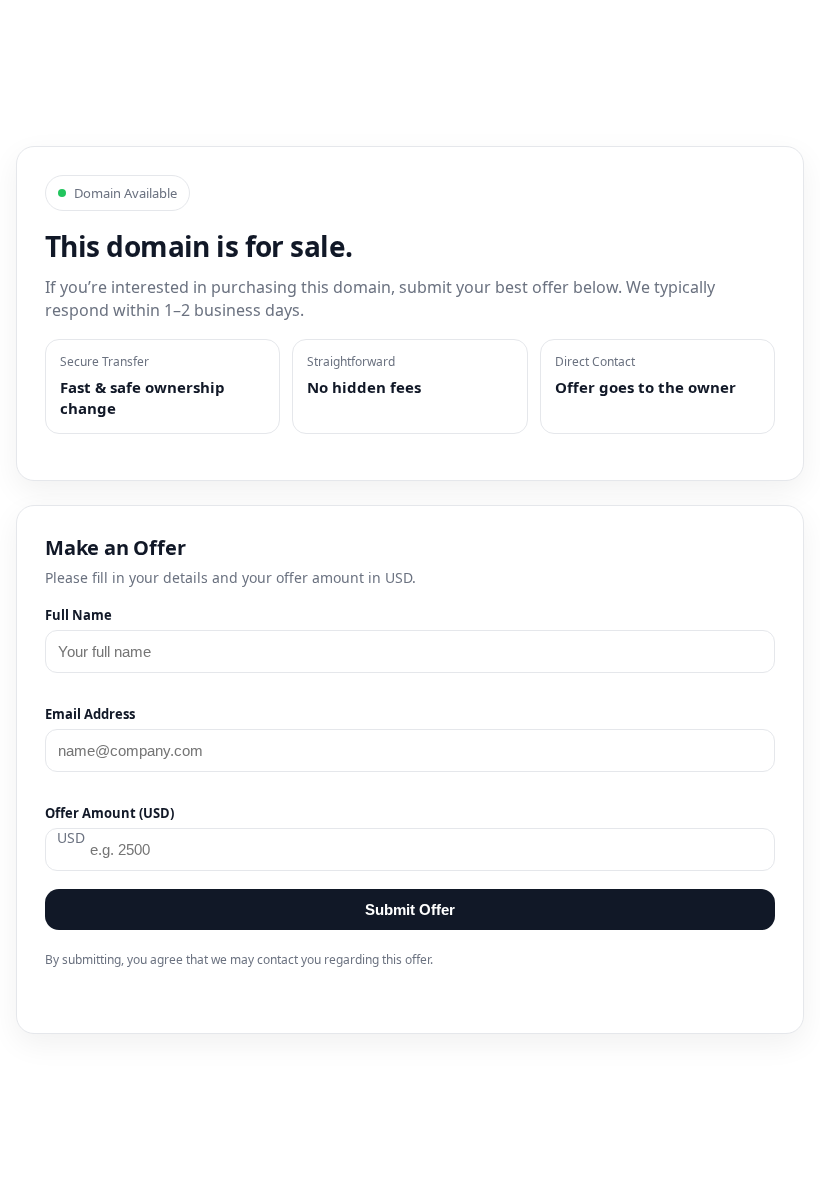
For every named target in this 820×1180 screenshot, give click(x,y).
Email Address (90, 714)
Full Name (78, 615)
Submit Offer (410, 909)
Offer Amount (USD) (109, 813)
